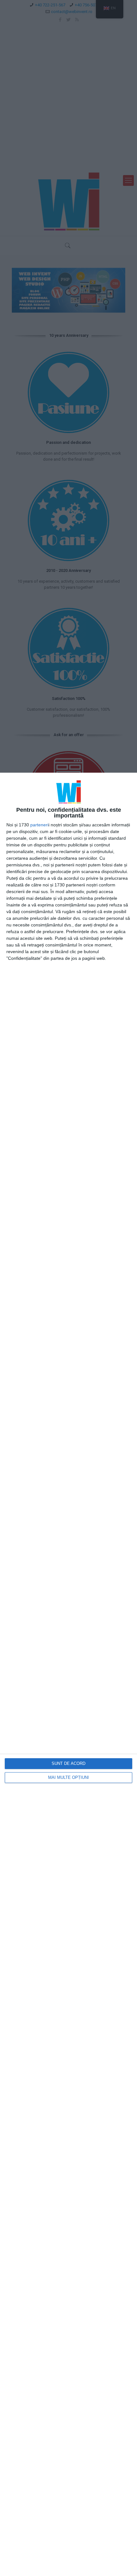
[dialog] (68, 1674)
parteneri (39, 825)
